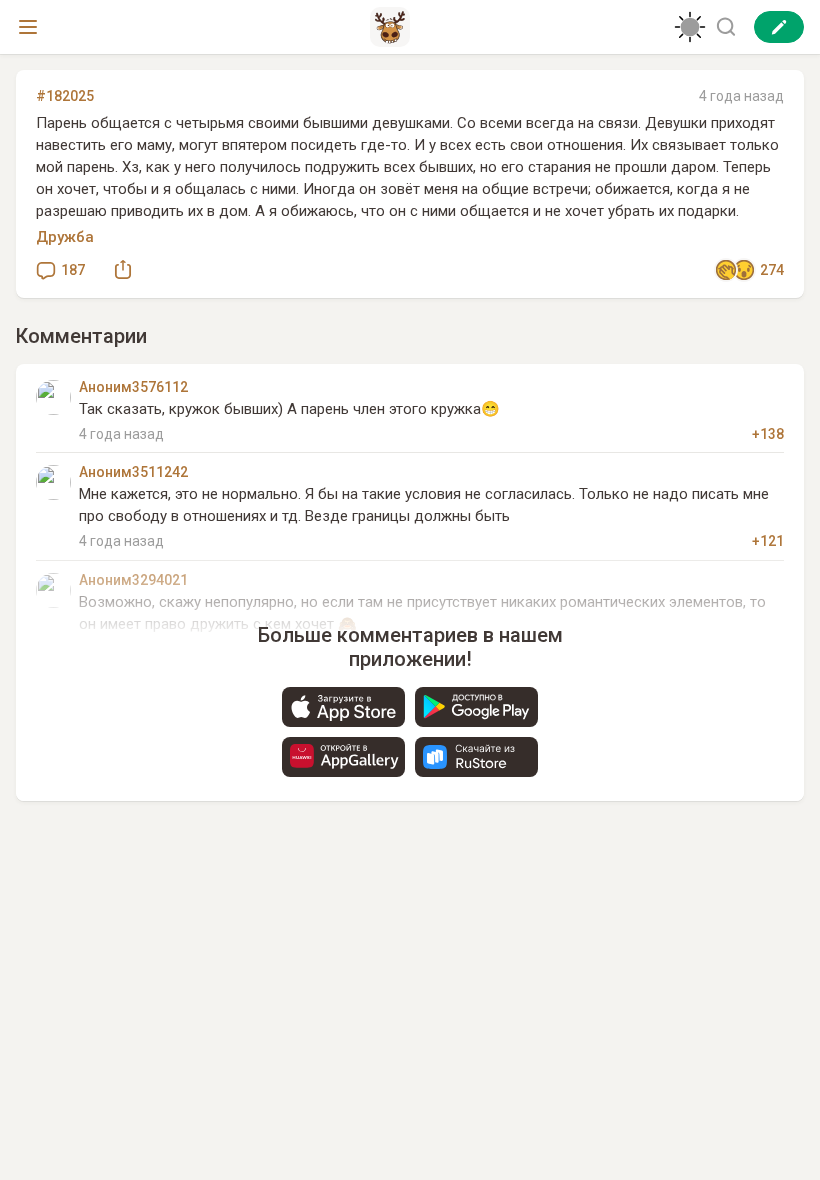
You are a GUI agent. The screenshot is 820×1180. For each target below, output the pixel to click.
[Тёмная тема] (690, 27)
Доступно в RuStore (476, 757)
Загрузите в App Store (343, 707)
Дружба (65, 237)
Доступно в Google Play (476, 707)
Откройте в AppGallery (343, 757)
